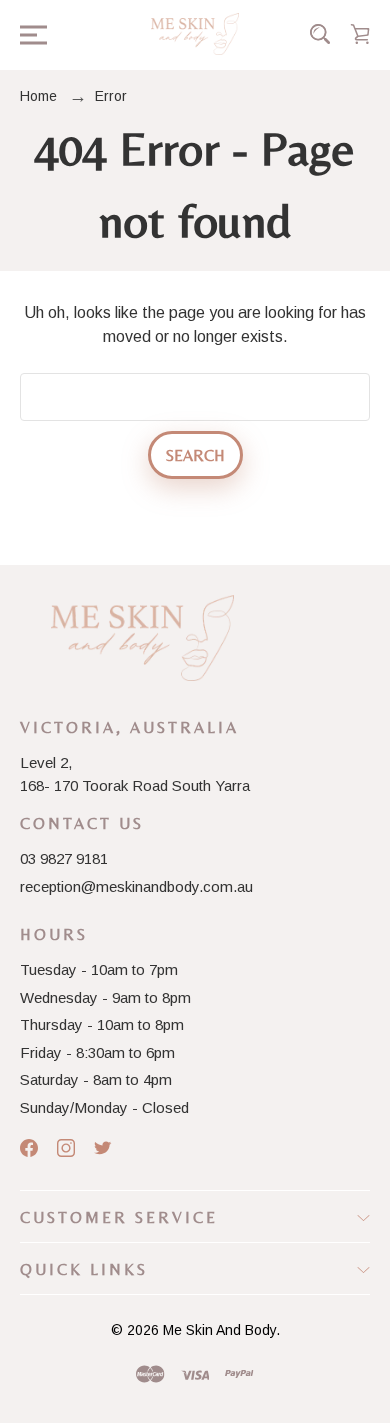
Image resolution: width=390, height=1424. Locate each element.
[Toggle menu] (27, 33)
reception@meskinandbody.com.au (136, 886)
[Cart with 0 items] (360, 34)
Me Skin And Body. (221, 1330)
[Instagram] (66, 1148)
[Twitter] (103, 1148)
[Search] (320, 34)
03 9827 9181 (64, 858)
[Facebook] (29, 1148)
